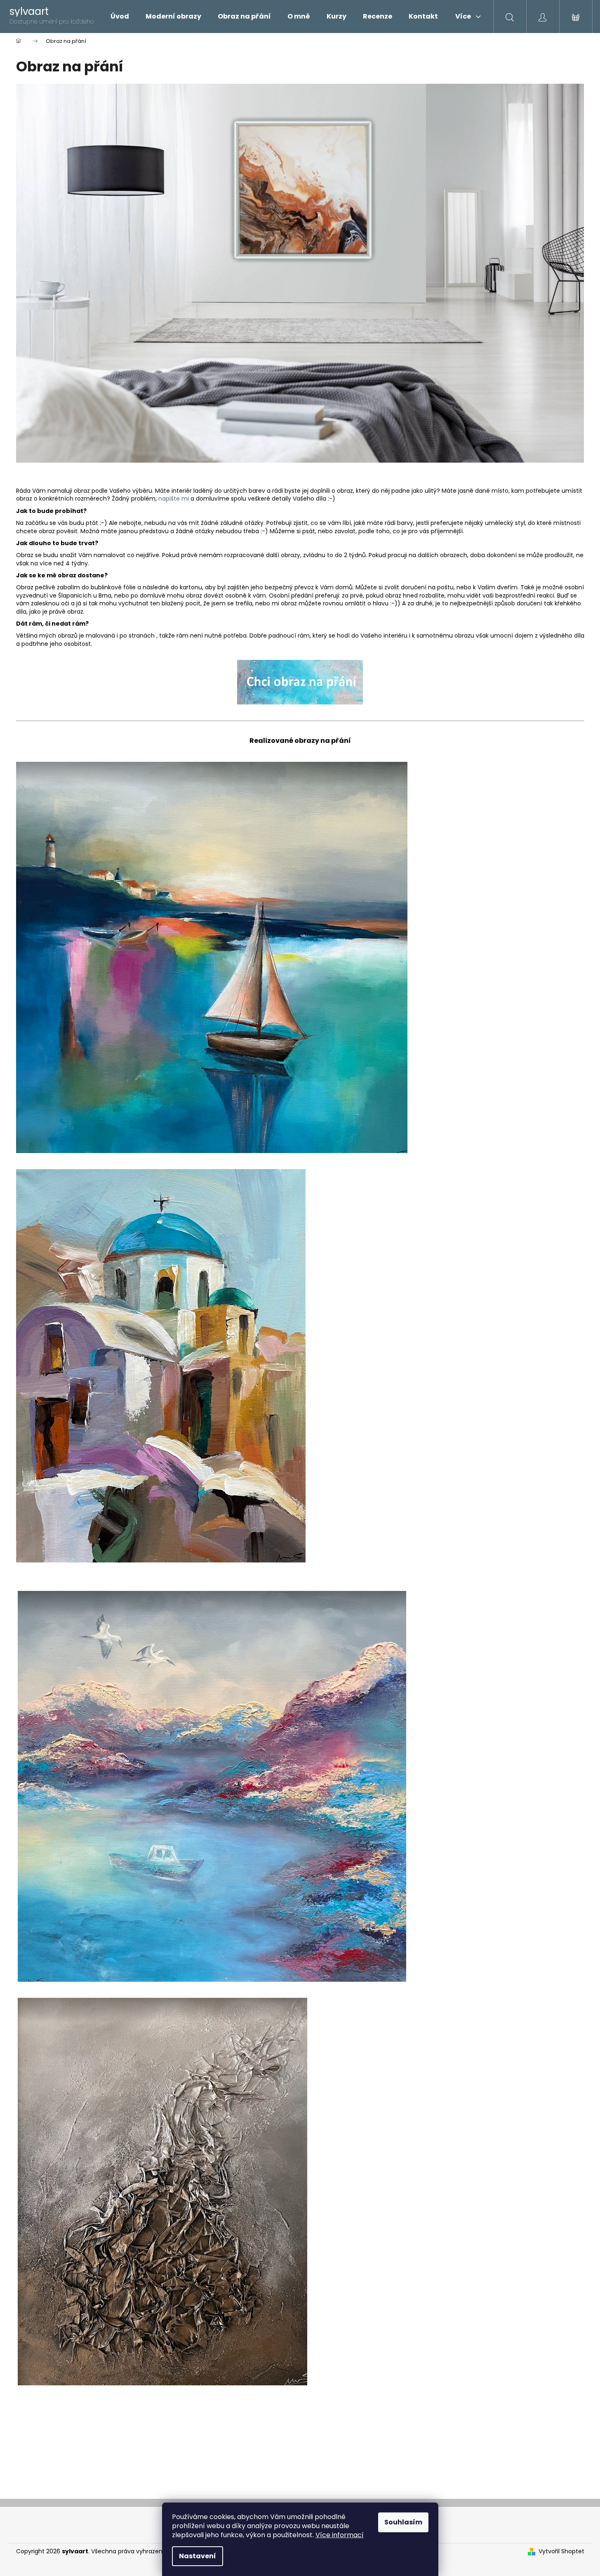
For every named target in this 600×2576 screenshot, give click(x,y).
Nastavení (198, 2556)
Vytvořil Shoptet (561, 2551)
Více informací (340, 2535)
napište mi (174, 499)
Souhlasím (403, 2522)
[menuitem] (120, 17)
